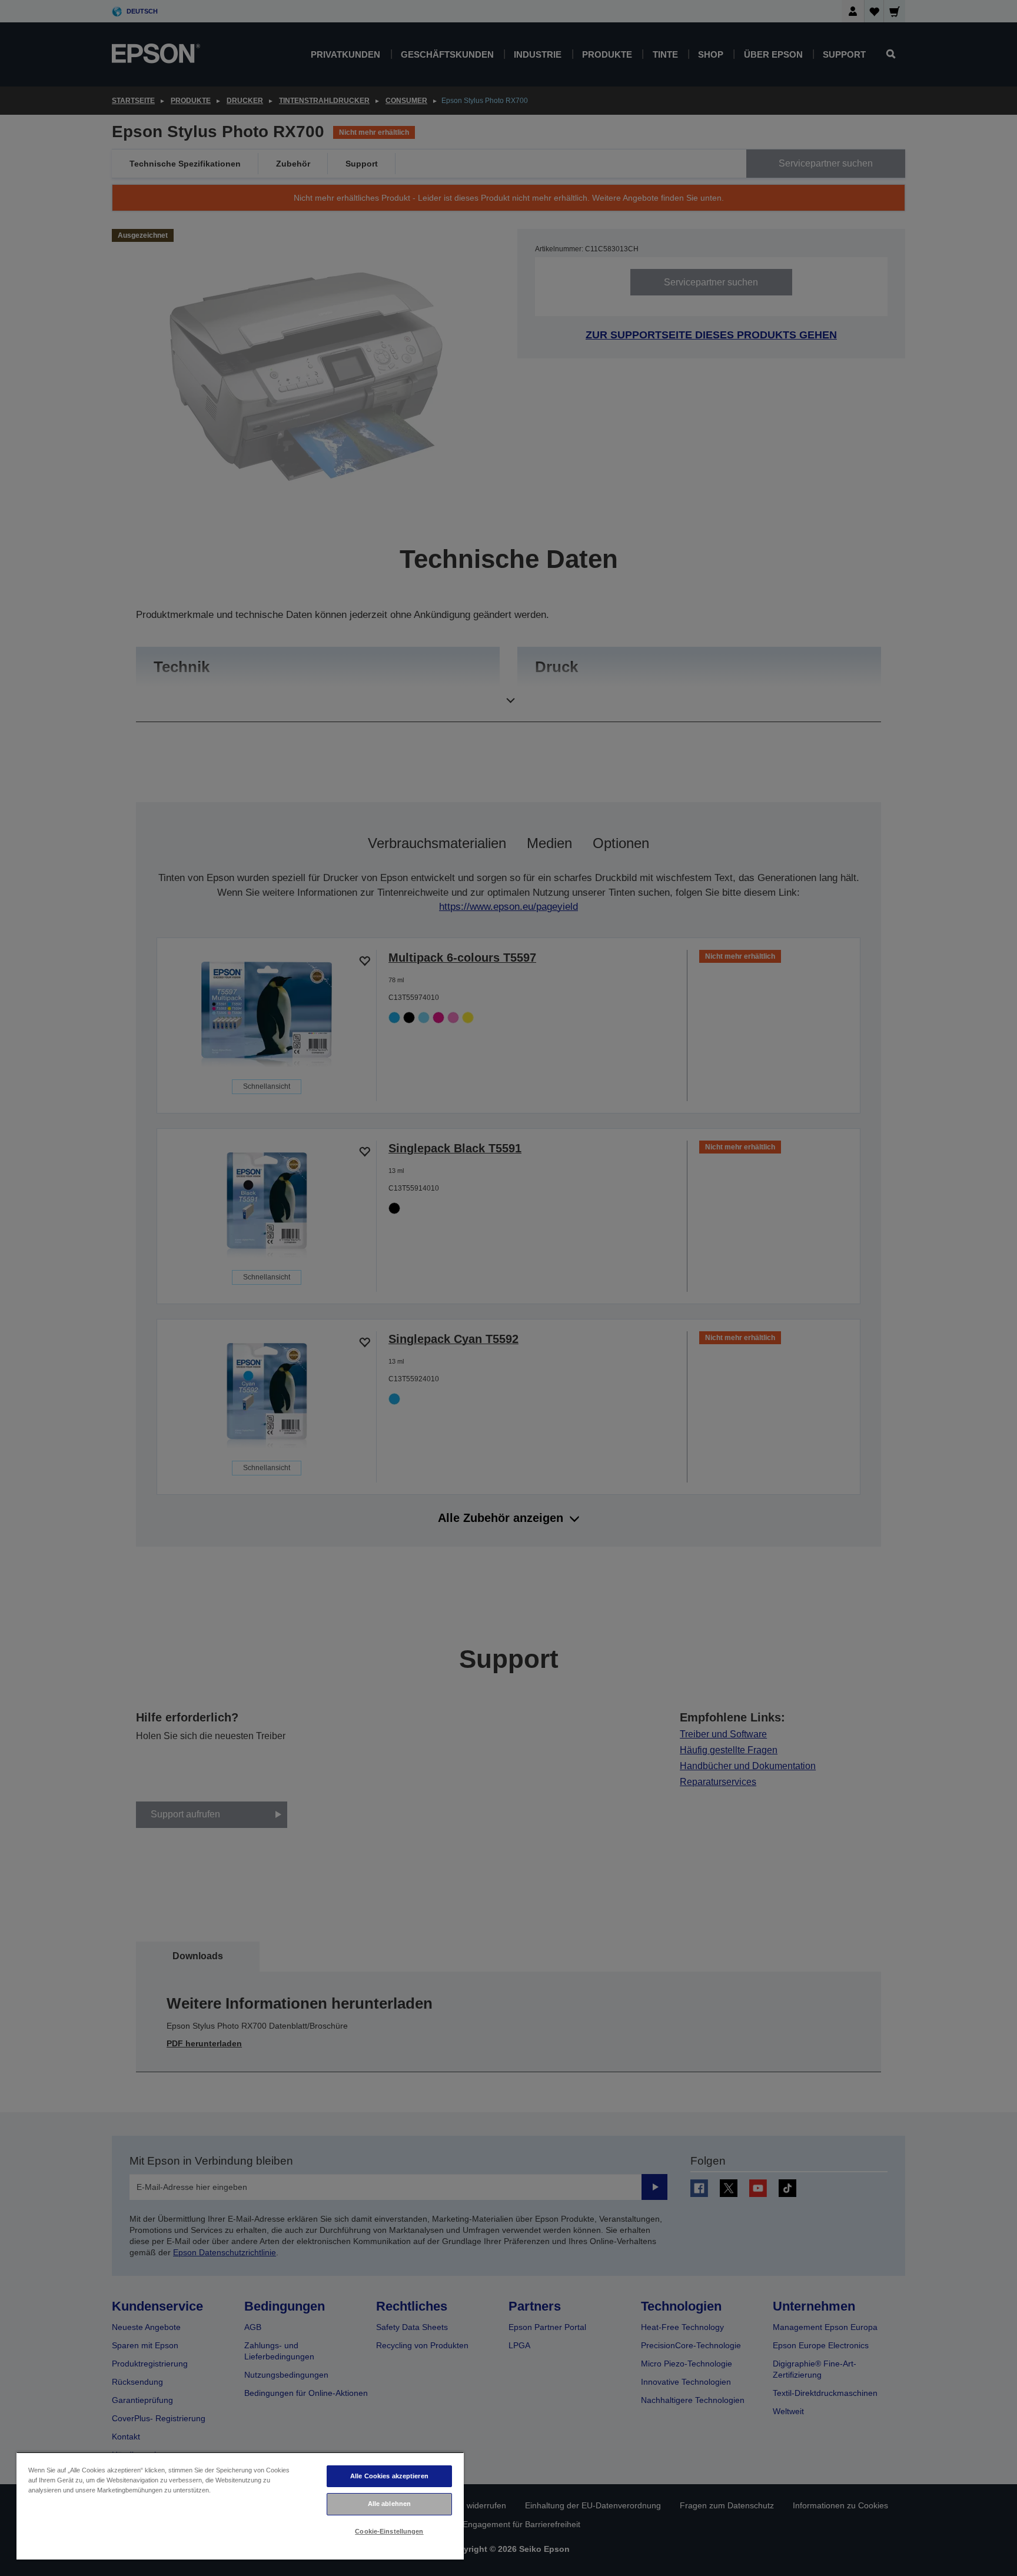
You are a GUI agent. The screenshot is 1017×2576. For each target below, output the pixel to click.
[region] (240, 2506)
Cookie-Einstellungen (389, 2531)
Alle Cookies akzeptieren (389, 2476)
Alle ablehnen (389, 2504)
